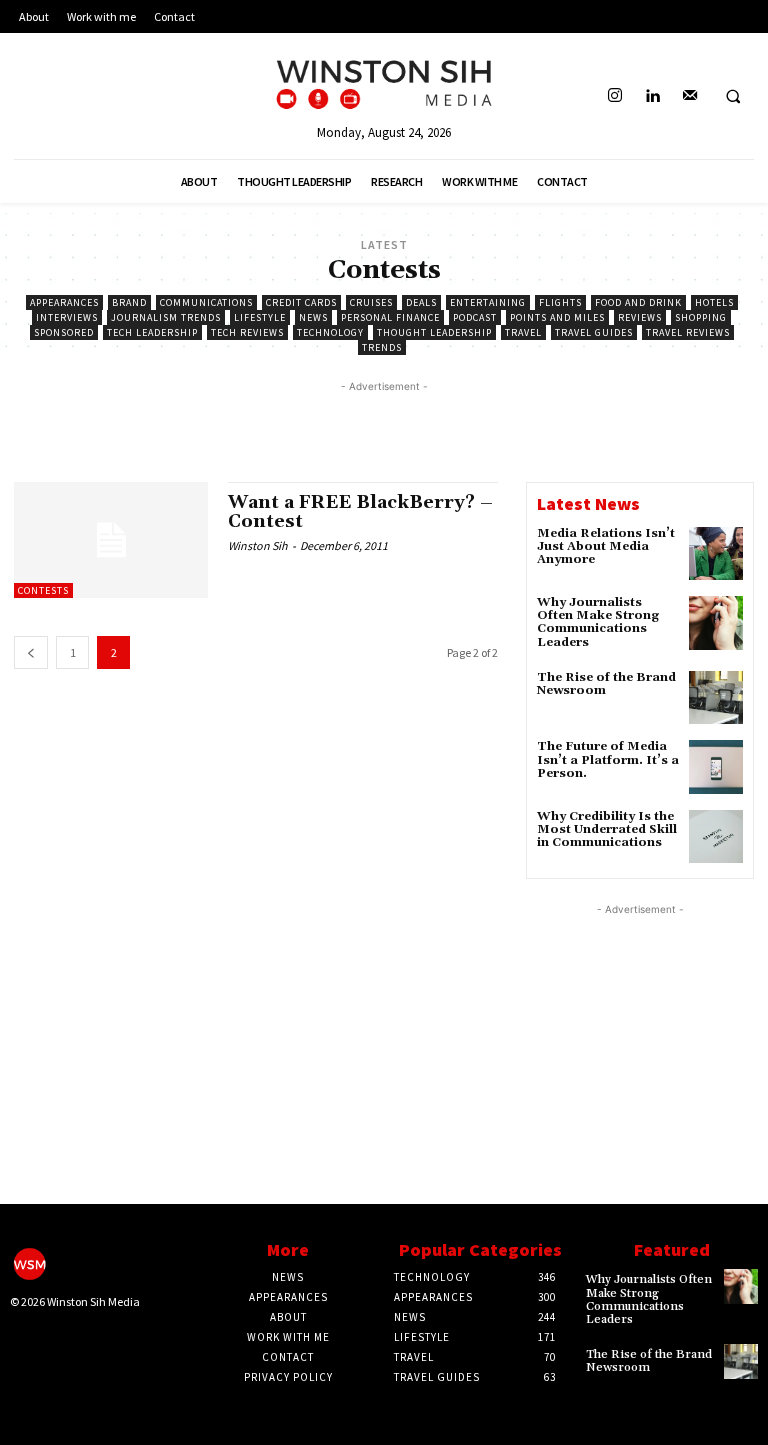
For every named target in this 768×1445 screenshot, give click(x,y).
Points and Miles (557, 317)
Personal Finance (390, 317)
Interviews (67, 317)
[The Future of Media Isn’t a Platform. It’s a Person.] (716, 767)
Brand (129, 302)
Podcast (475, 317)
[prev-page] (31, 652)
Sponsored (64, 332)
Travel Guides (594, 332)
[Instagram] (615, 96)
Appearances (64, 302)
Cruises (371, 302)
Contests (43, 590)
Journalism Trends (166, 317)
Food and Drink (638, 302)
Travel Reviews (688, 332)
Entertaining (488, 302)
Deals (421, 302)
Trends (382, 347)
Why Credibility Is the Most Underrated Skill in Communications (607, 829)
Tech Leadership (152, 332)
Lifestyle (260, 317)
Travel (523, 332)
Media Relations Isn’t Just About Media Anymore (606, 546)
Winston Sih (258, 545)
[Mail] (689, 96)
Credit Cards (301, 302)
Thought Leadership (434, 332)
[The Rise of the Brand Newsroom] (716, 698)
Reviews (640, 317)
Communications (206, 302)
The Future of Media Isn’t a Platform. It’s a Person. (608, 759)
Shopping (701, 317)
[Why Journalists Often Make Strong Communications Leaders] (716, 623)
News (313, 317)
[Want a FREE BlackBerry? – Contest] (111, 540)
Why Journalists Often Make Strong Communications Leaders (598, 622)
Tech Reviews (247, 332)
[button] (733, 97)
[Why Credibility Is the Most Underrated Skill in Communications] (716, 837)
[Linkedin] (652, 96)
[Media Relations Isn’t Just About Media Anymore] (716, 554)
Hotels (714, 302)
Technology (330, 332)
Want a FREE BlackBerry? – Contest (360, 512)
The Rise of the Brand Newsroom (606, 684)
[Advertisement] (384, 427)
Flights (560, 302)
